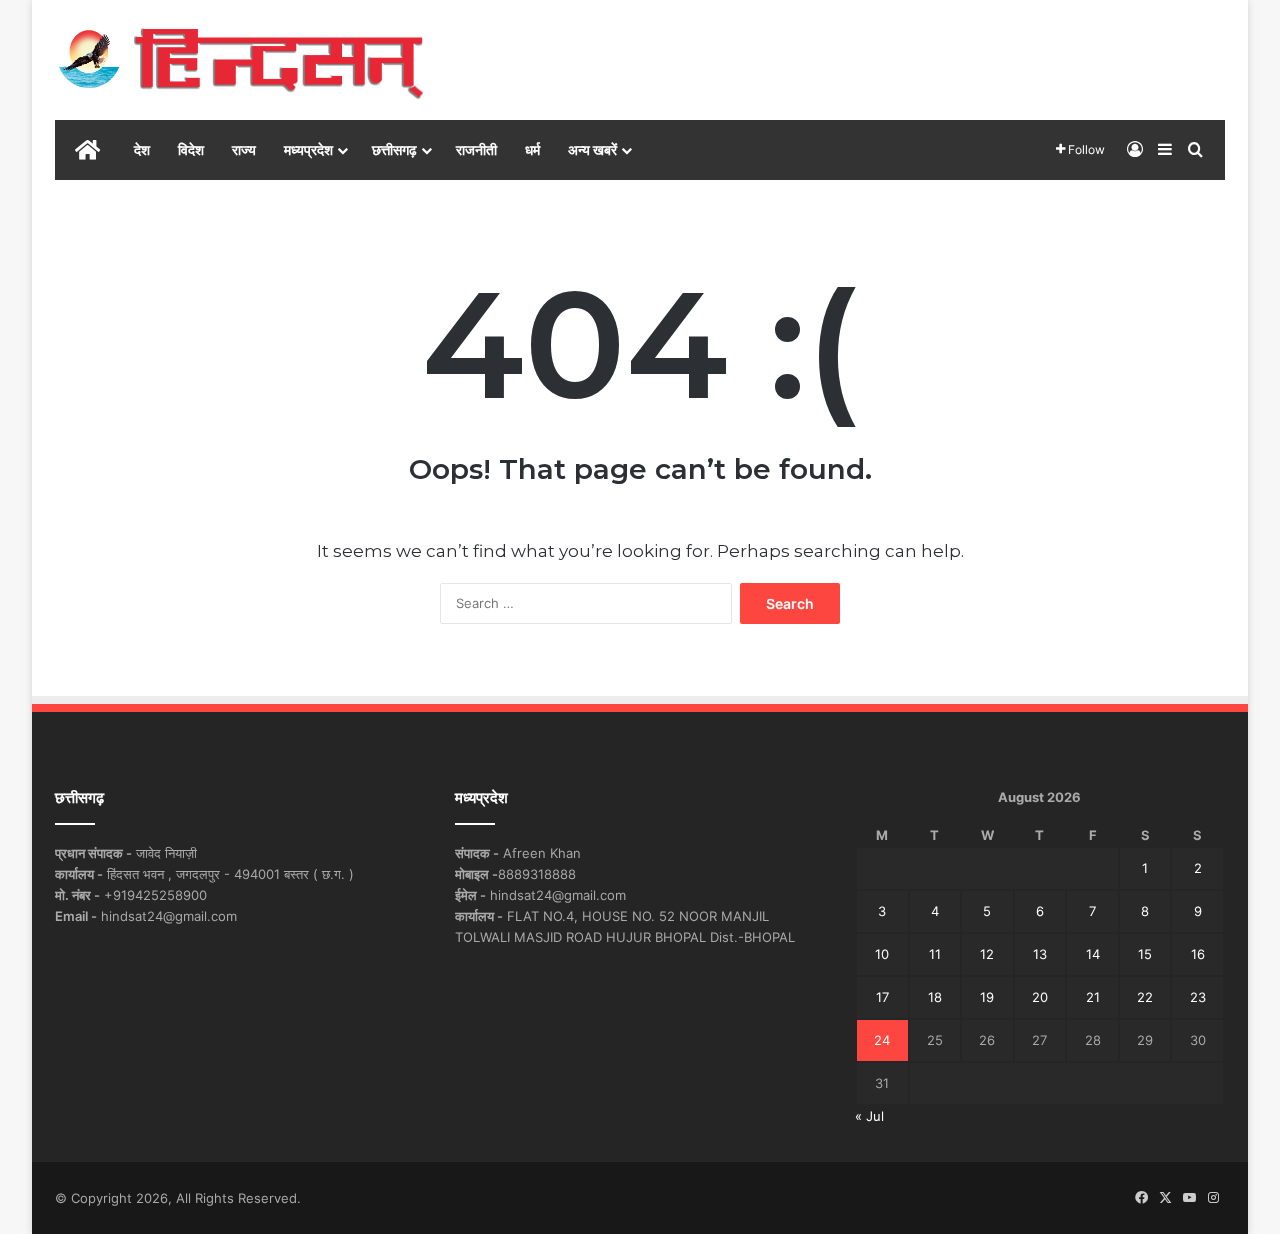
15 (1145, 954)
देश (142, 149)
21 (1093, 997)
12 (987, 954)
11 (935, 954)
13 (1040, 954)
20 (1040, 997)
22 (1145, 997)
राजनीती (476, 149)
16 (1198, 954)
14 (1093, 954)
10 (882, 954)
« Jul (869, 1116)
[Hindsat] (240, 60)
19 (987, 997)
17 (882, 997)
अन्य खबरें (592, 149)
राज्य (244, 149)
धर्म (532, 149)
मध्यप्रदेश (308, 149)
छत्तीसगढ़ (394, 149)
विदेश (191, 149)
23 (1198, 997)
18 (935, 997)
